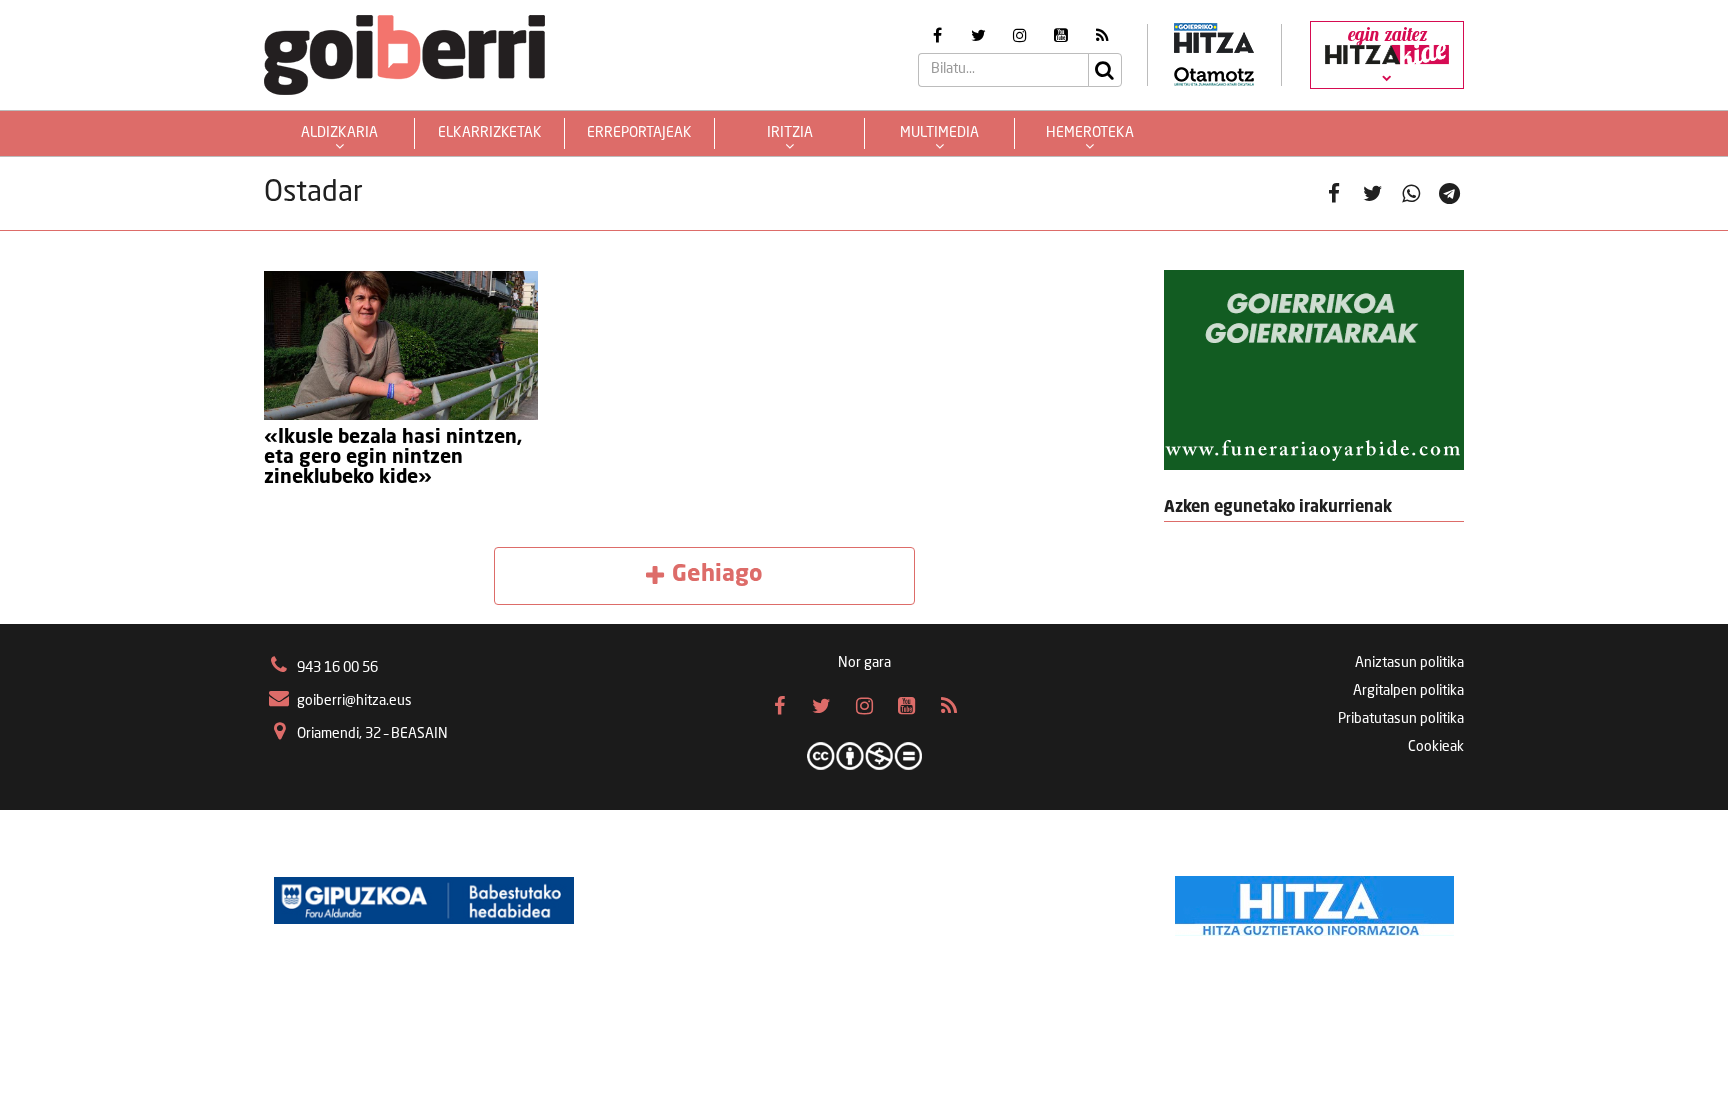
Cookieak (1436, 747)
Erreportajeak (639, 133)
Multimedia (939, 133)
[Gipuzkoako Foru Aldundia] (424, 901)
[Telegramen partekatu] (1449, 193)
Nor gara (864, 663)
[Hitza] (1314, 901)
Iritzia (790, 133)
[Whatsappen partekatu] (1411, 193)
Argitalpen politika (1408, 691)
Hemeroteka (1090, 133)
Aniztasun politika (1409, 663)
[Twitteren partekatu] (1372, 193)
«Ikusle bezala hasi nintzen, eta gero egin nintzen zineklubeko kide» (393, 458)
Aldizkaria (339, 133)
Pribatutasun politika (1401, 719)
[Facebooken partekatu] (1334, 193)
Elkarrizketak (490, 133)
